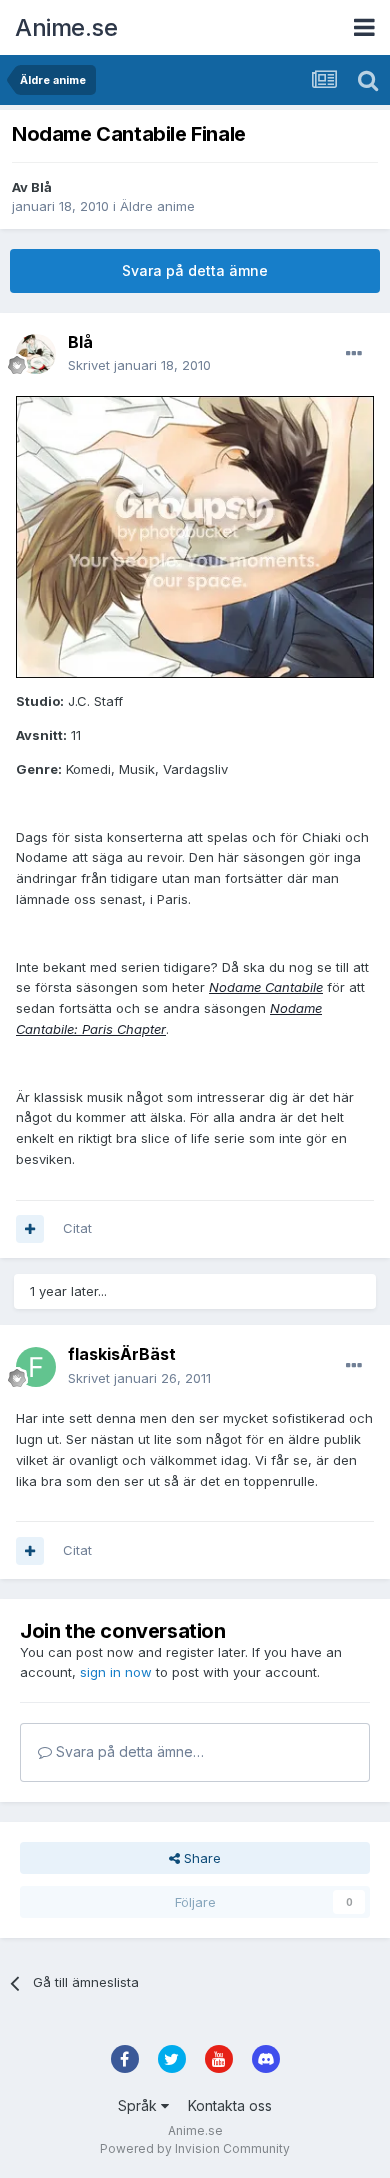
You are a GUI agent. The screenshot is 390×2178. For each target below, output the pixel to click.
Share (200, 1858)
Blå (41, 187)
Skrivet (139, 365)
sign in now (116, 1672)
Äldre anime (157, 206)
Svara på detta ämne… (128, 1751)
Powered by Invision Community (195, 2148)
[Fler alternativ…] (354, 354)
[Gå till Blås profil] (36, 354)
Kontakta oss (230, 2105)
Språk (139, 2105)
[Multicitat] (30, 1229)
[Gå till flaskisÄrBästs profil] (36, 1367)
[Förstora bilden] (195, 536)
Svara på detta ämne (195, 270)
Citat (77, 1228)
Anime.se (66, 27)
